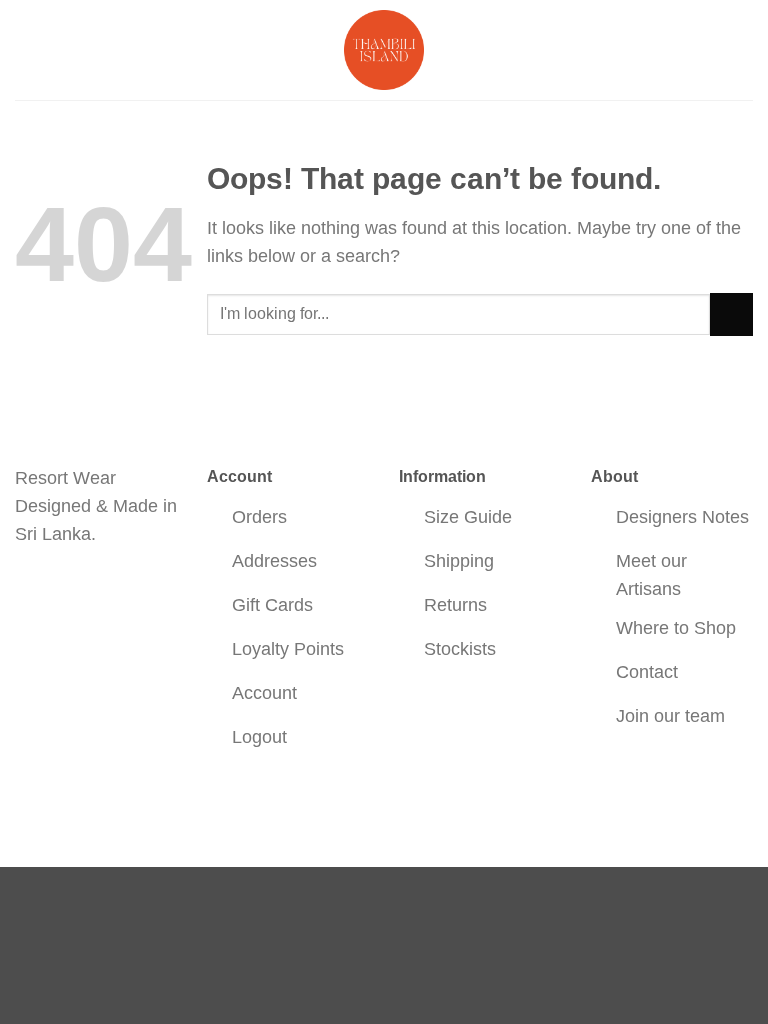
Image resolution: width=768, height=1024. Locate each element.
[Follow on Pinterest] (101, 589)
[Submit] (731, 314)
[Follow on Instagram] (67, 589)
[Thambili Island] (384, 50)
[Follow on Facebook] (32, 589)
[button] (28, 50)
